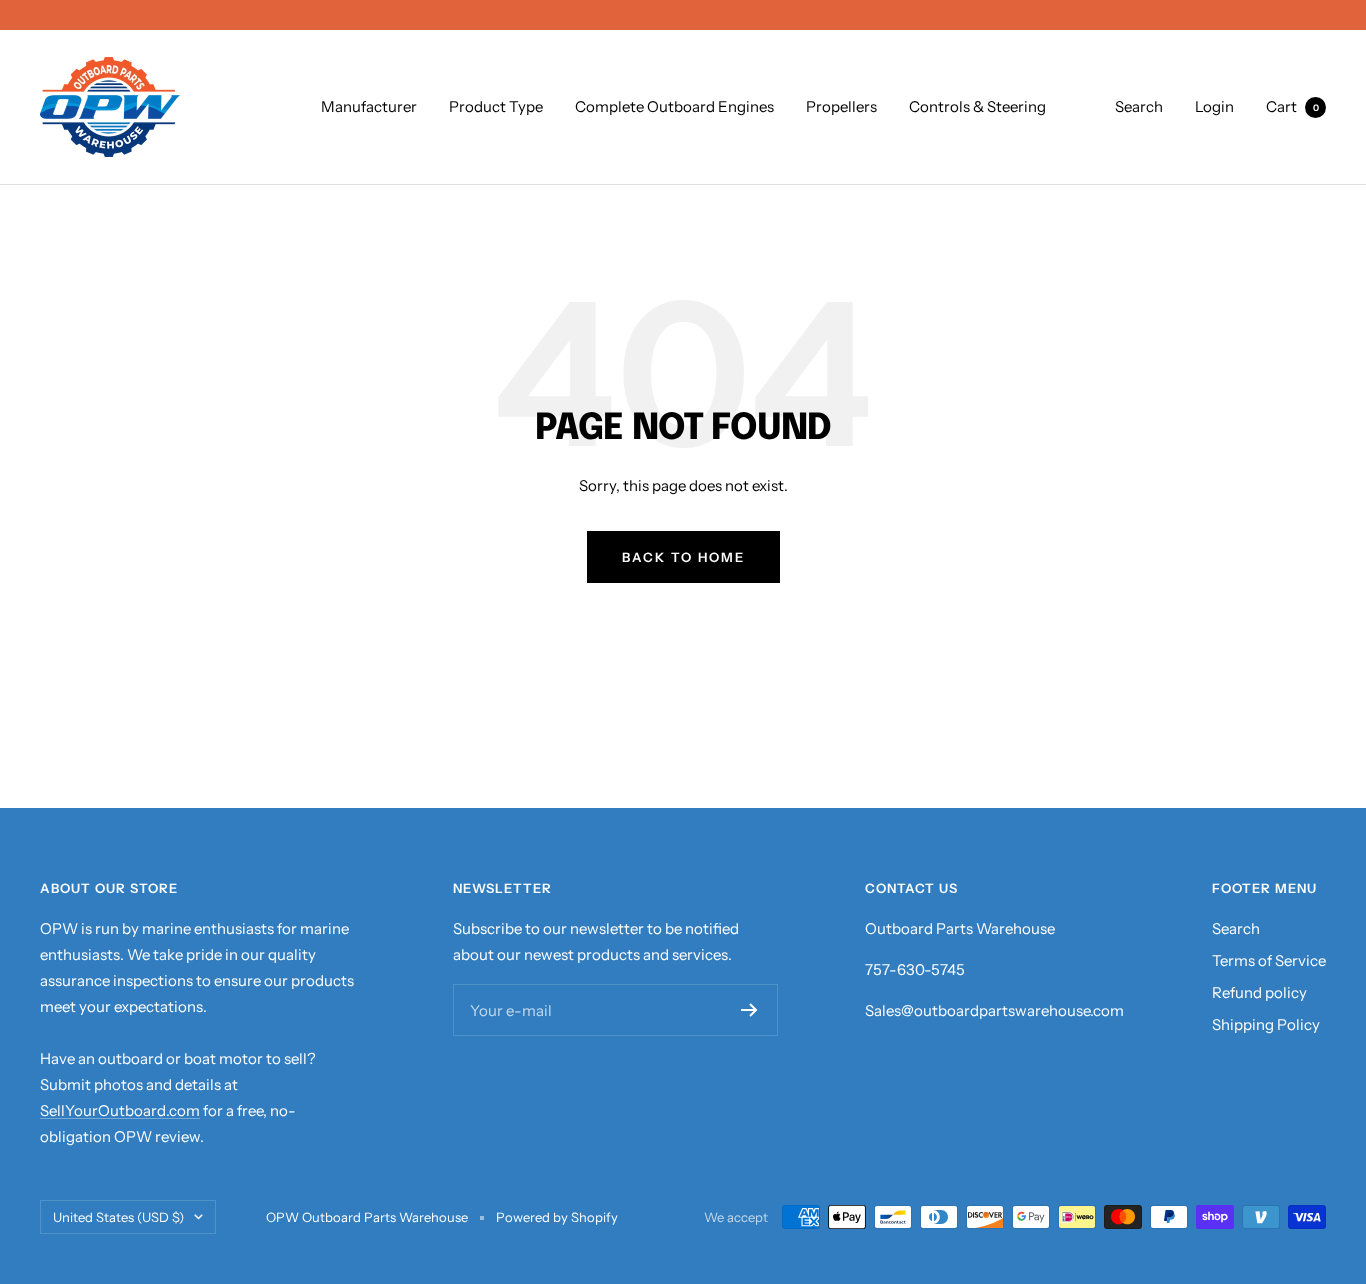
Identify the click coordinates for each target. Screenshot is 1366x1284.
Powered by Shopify (557, 1217)
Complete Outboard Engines (674, 106)
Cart (1292, 106)
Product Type (496, 106)
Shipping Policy (1266, 1024)
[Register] (749, 1010)
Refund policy (1259, 992)
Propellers (841, 106)
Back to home (683, 557)
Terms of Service (1269, 960)
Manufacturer (369, 106)
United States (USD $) (118, 1217)
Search (1139, 106)
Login (1214, 106)
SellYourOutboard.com (120, 1110)
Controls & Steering (977, 106)
